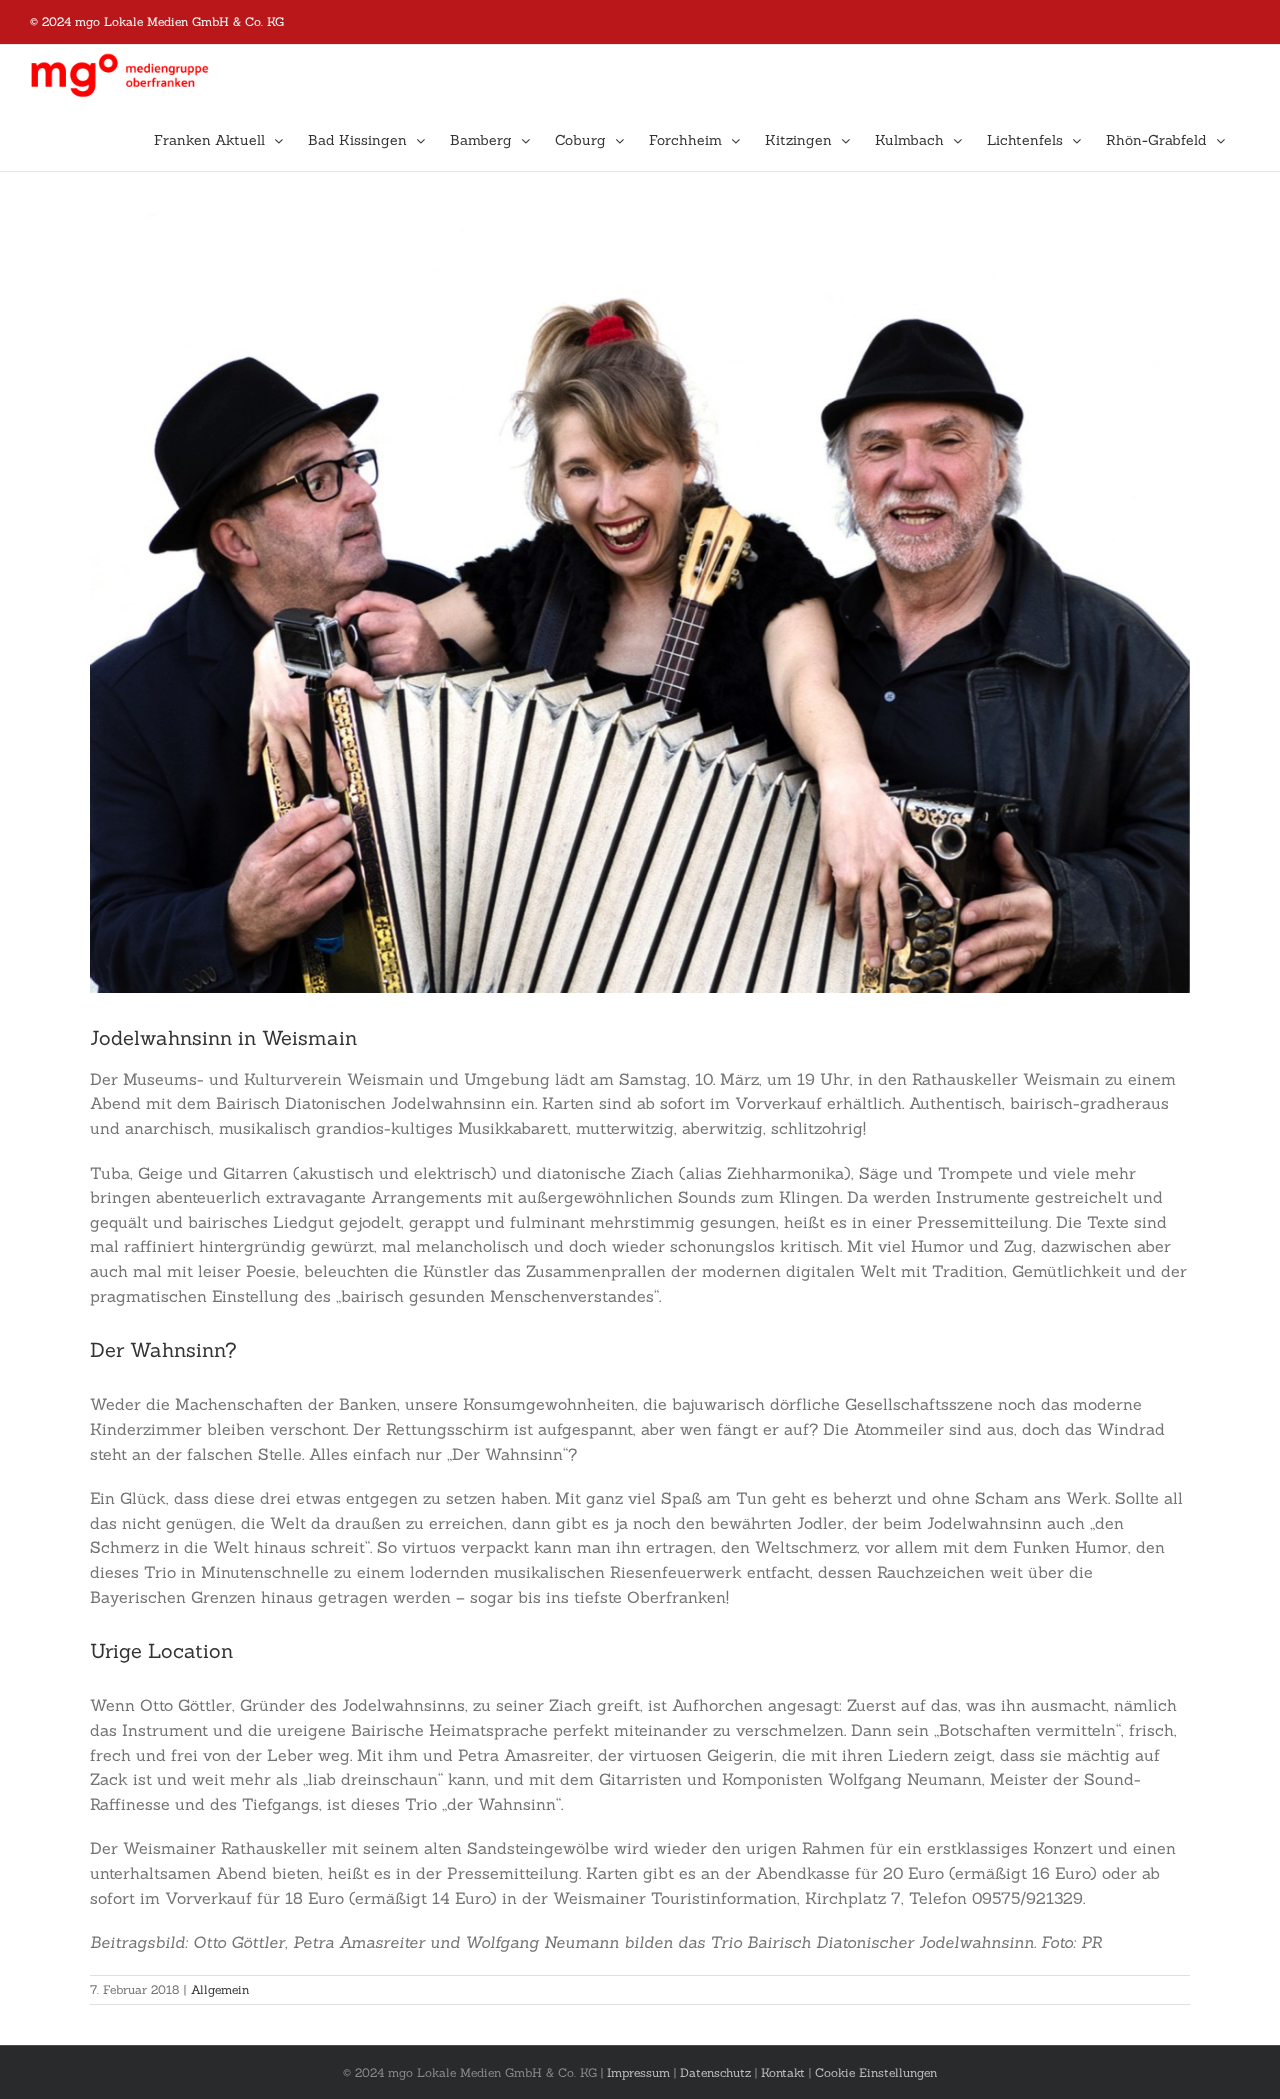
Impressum (638, 2072)
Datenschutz (715, 2072)
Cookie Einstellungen (876, 2072)
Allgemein (220, 1989)
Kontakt (783, 2072)
